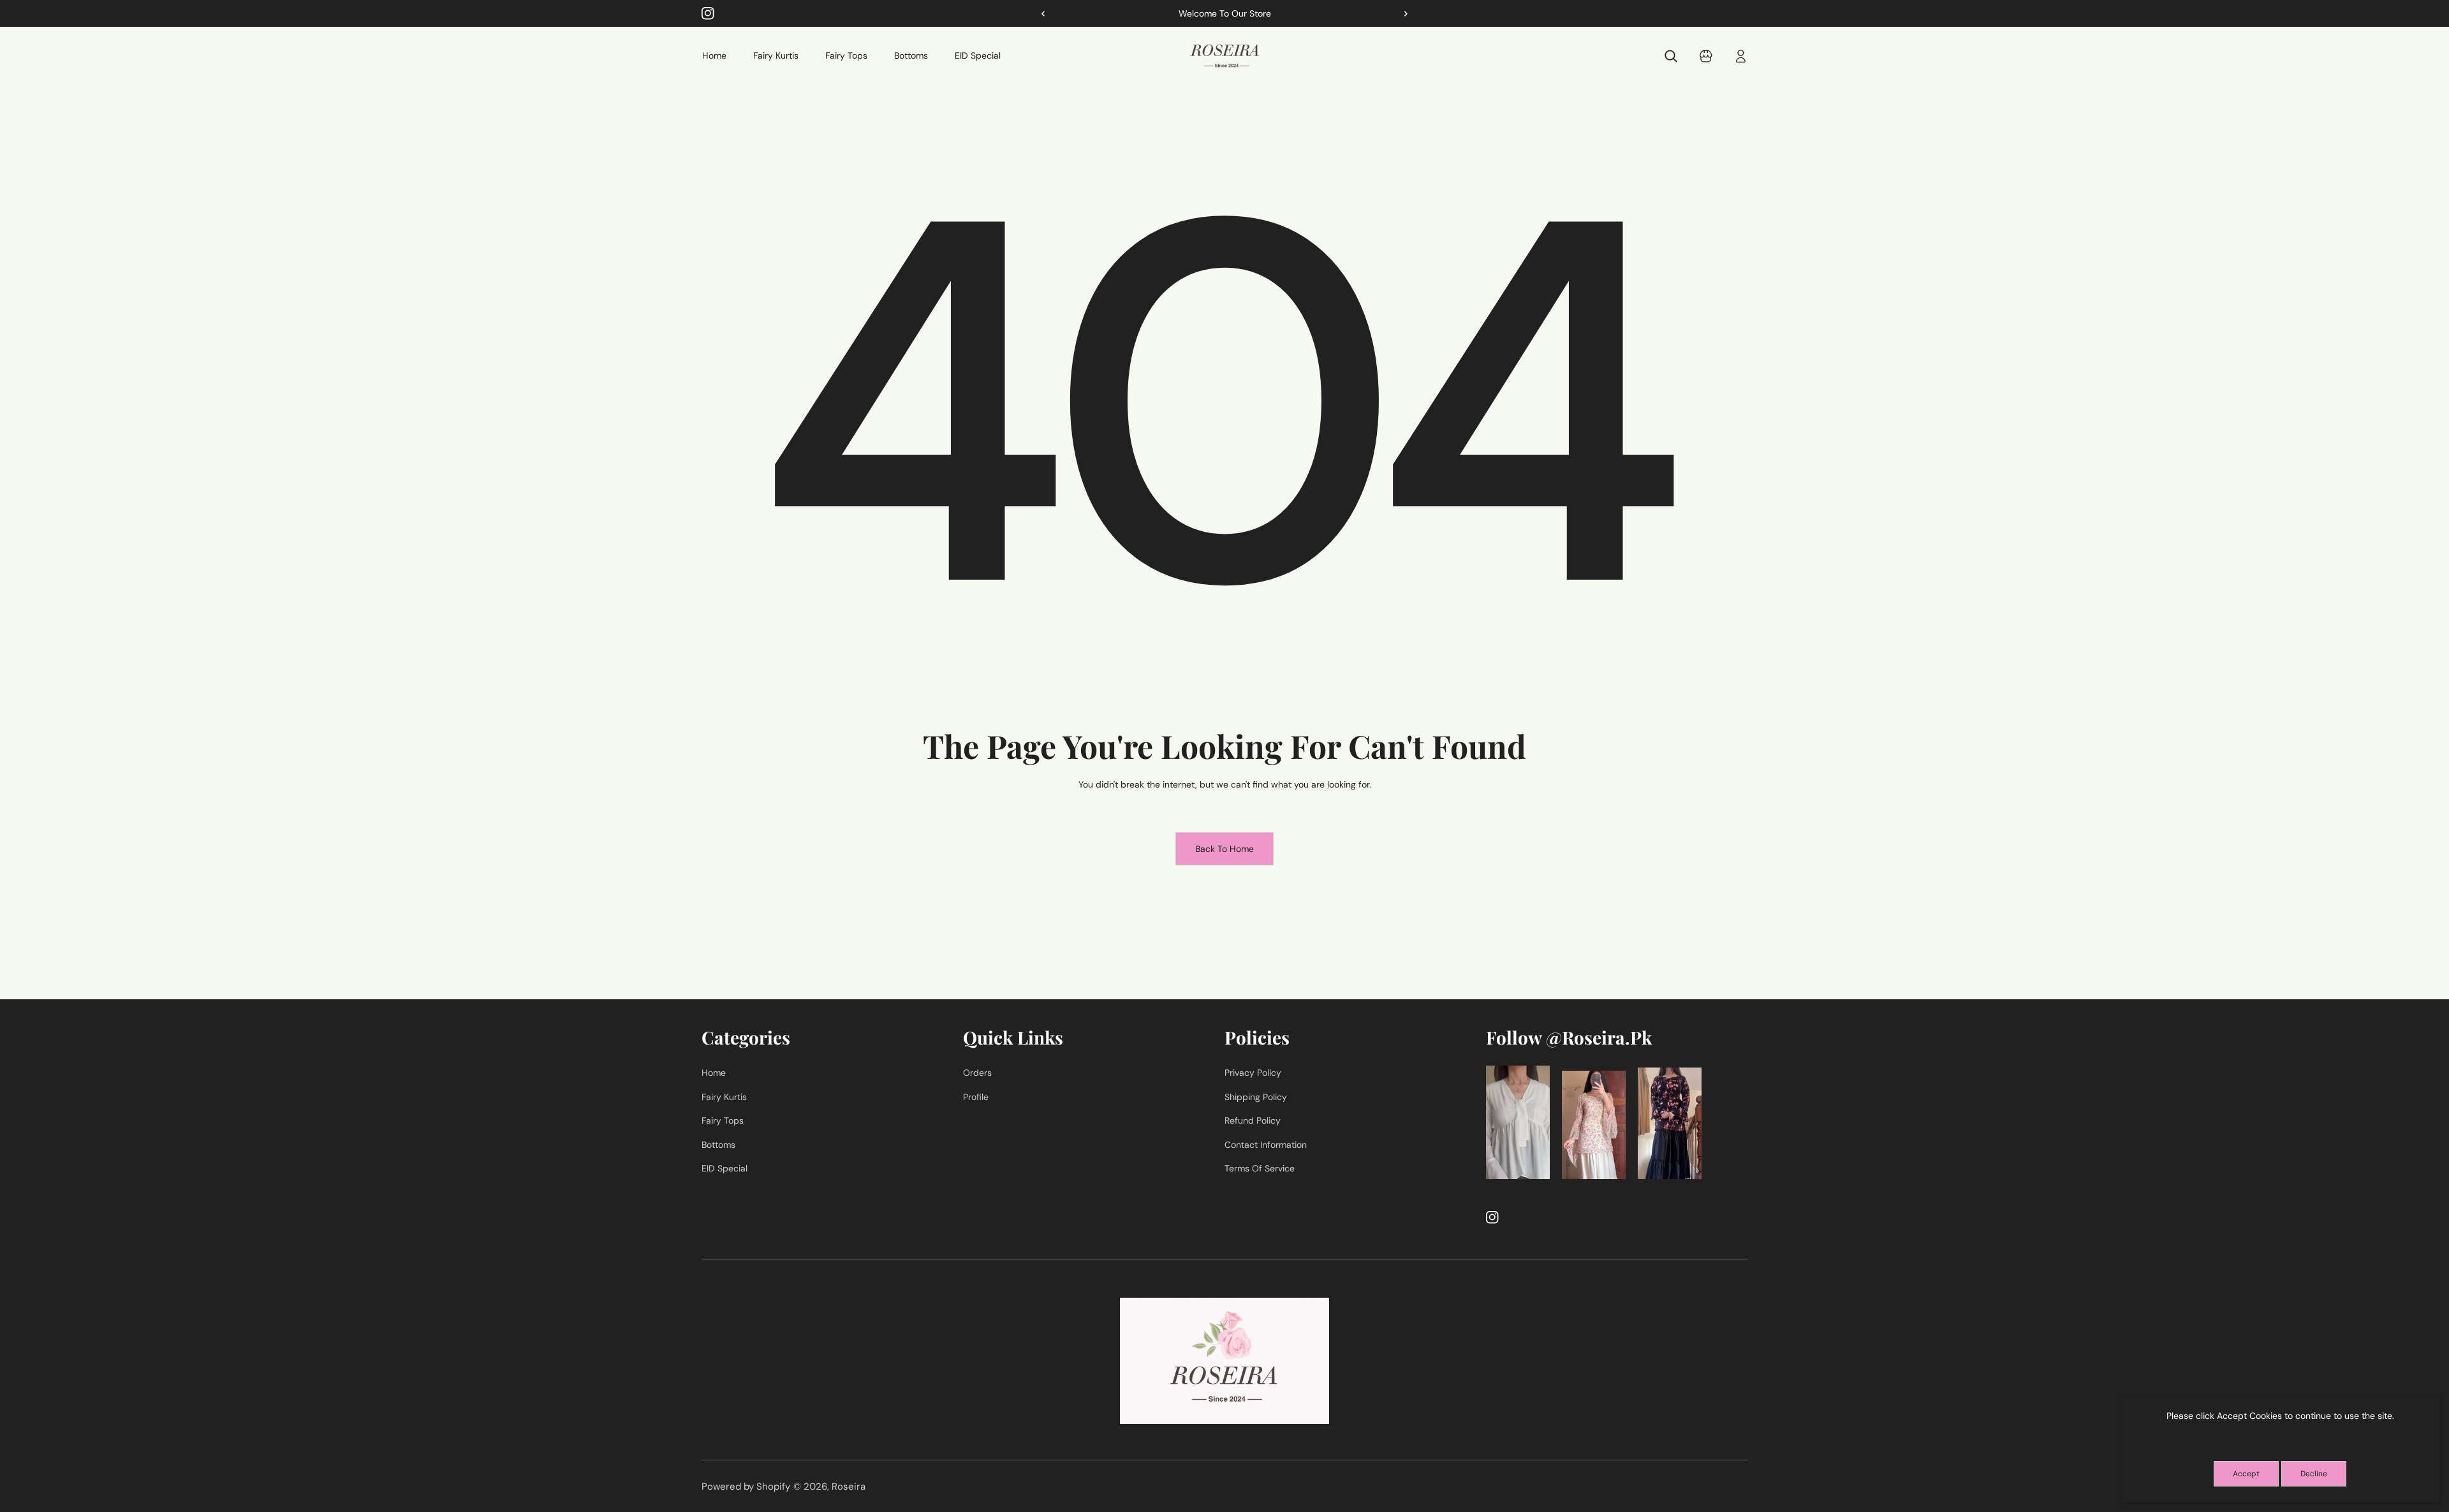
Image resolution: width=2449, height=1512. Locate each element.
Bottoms (718, 1145)
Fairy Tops (723, 1120)
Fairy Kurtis (724, 1097)
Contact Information (1266, 1145)
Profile (976, 1097)
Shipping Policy (1256, 1097)
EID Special (724, 1168)
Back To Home (1224, 849)
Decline (2314, 1474)
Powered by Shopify (746, 1486)
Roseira (849, 1486)
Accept (2246, 1474)
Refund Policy (1253, 1120)
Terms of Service (1260, 1168)
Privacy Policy (1253, 1073)
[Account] (1741, 56)
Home (714, 1073)
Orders (977, 1073)
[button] (1401, 13)
